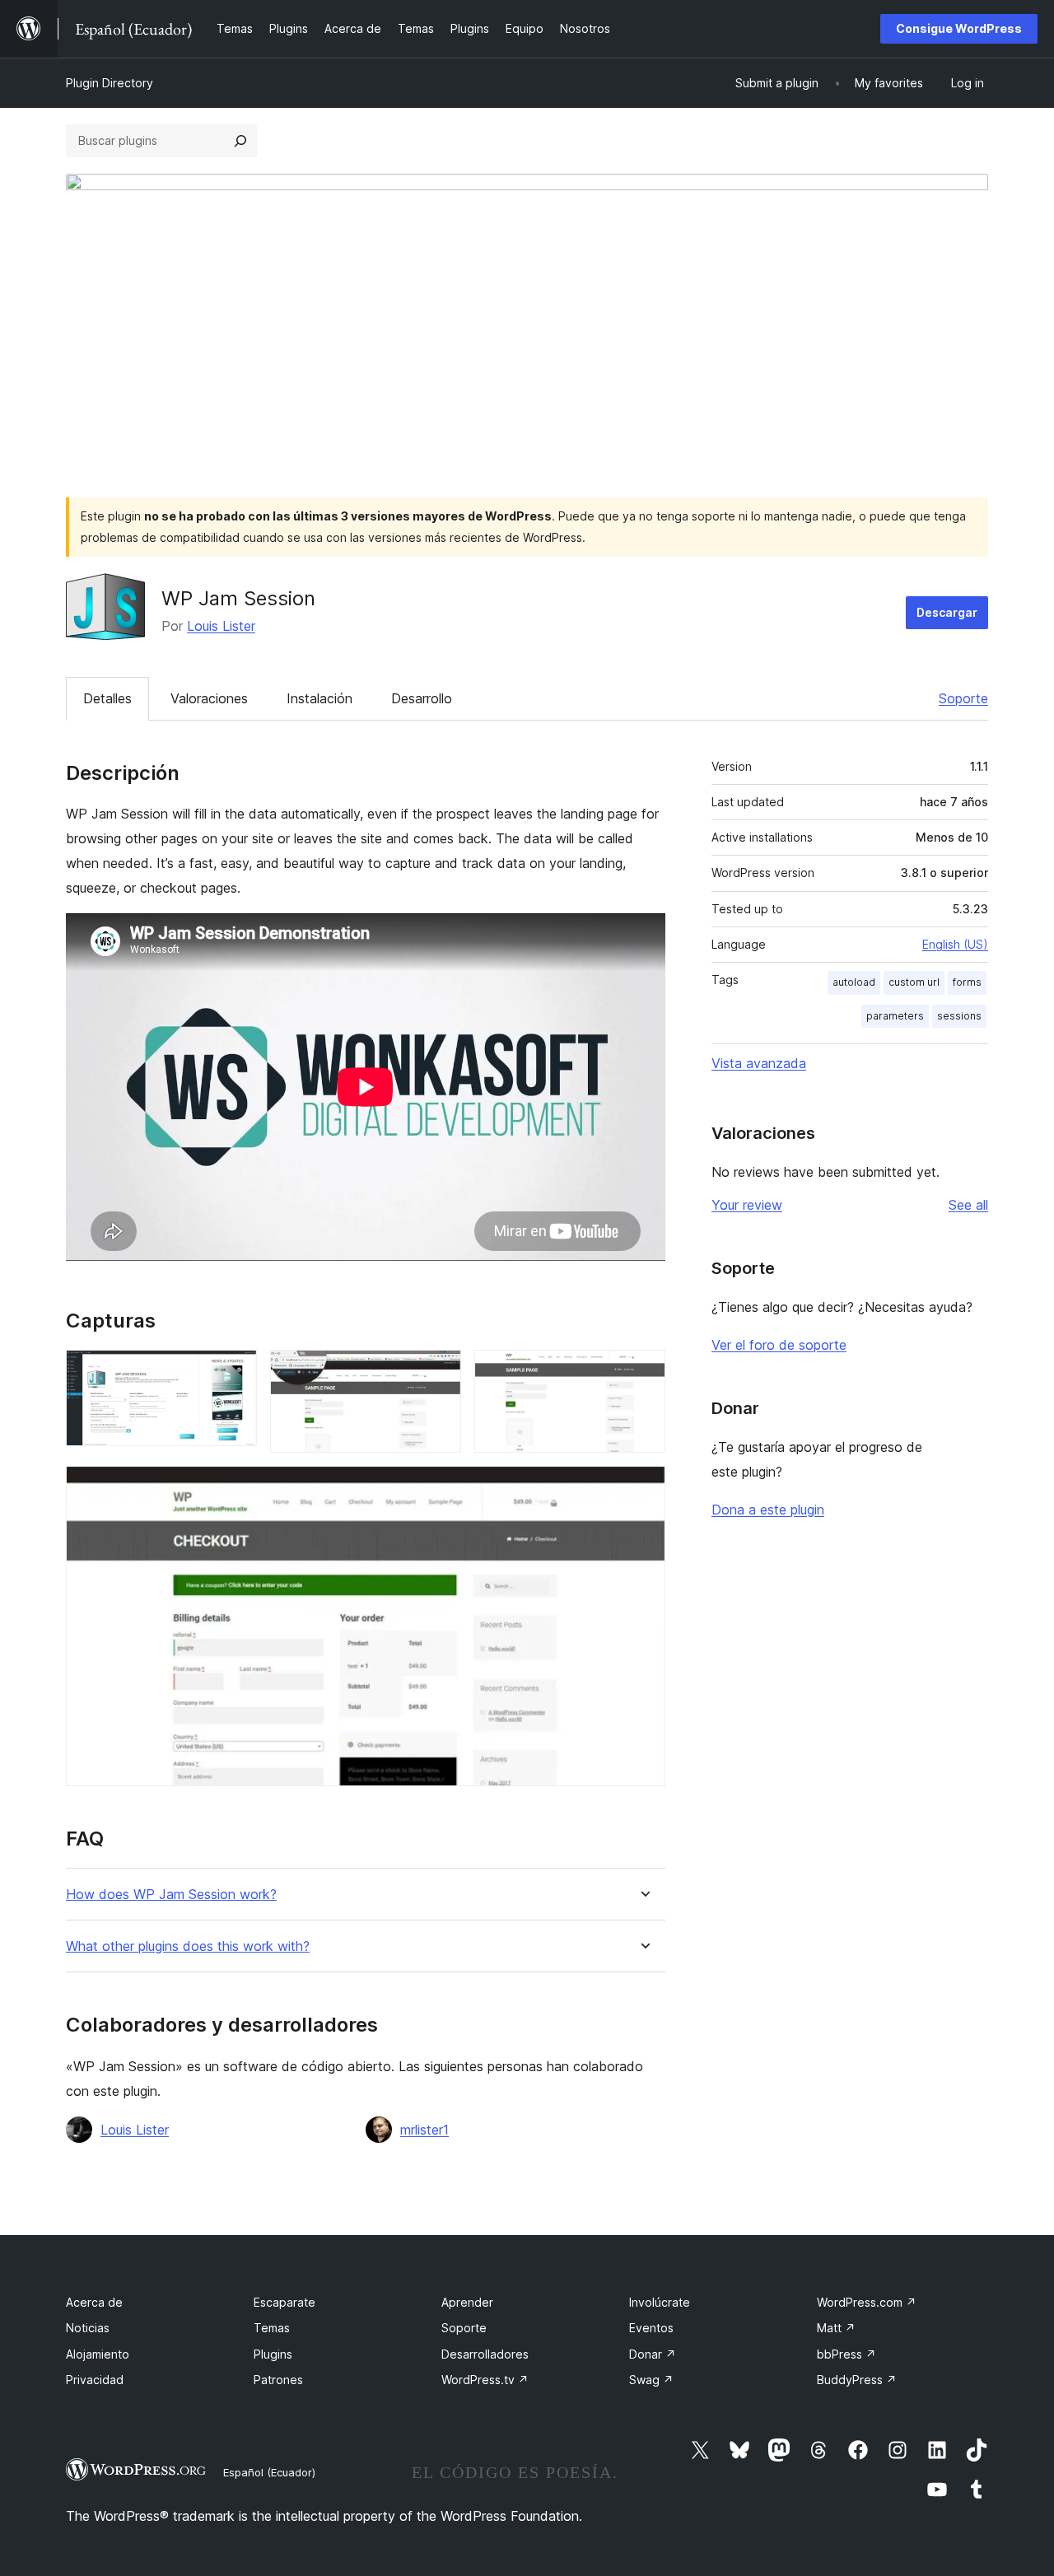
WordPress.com (867, 2302)
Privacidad (95, 2380)
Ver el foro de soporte (779, 1345)
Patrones (278, 2380)
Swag (651, 2380)
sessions (959, 1016)
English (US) (955, 944)
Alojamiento (98, 2354)
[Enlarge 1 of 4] (235, 1372)
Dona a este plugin (768, 1510)
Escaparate (284, 2302)
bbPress (846, 2354)
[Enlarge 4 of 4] (643, 1488)
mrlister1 (424, 2130)
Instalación (319, 698)
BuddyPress (857, 2380)
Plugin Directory (110, 83)
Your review (747, 1205)
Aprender (467, 2302)
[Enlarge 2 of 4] (439, 1372)
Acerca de (94, 2302)
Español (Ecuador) (269, 2472)
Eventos (651, 2328)
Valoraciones (209, 698)
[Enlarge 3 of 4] (643, 1372)
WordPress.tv (485, 2380)
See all (968, 1205)
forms (967, 982)
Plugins (273, 2354)
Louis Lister (221, 626)
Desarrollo (422, 698)
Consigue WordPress (959, 28)
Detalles (107, 698)
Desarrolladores (485, 2354)
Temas (272, 2328)
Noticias (88, 2328)
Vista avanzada (759, 1063)
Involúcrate (660, 2302)
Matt (836, 2328)
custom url (914, 982)
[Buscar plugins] (240, 141)
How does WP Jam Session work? (171, 1895)
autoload (854, 982)
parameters (895, 1016)
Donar (653, 2354)
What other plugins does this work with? (188, 1946)
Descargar (947, 612)
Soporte (963, 698)
